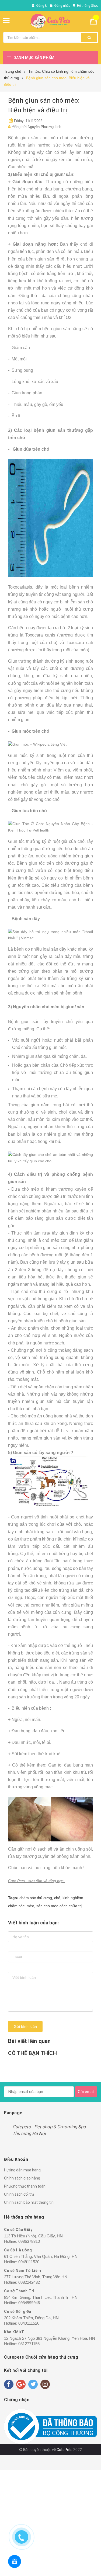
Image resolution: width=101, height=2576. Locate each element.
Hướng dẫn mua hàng (22, 2170)
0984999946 (29, 2303)
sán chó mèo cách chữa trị (59, 1906)
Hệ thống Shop (88, 6)
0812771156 (29, 2344)
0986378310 (29, 2241)
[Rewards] (15, 2561)
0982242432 (29, 2282)
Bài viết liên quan (29, 2041)
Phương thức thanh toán (25, 2186)
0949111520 (29, 2262)
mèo (30, 1906)
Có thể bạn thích (32, 2053)
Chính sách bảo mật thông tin (29, 2202)
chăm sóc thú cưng (36, 1898)
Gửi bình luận (25, 2026)
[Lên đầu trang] (73, 2565)
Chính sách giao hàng (22, 2178)
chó (57, 1898)
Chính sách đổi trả (19, 2194)
